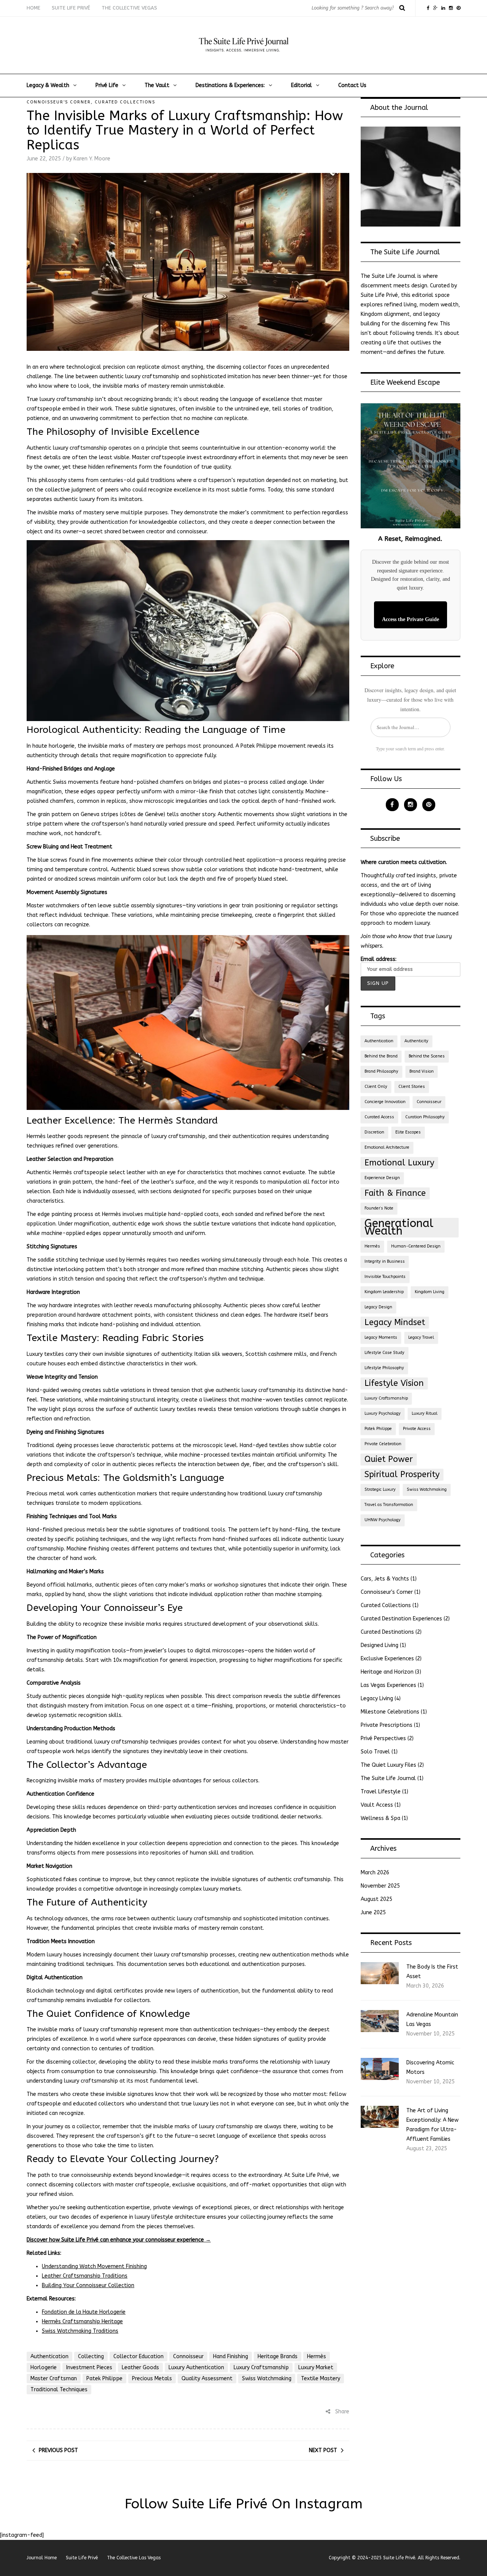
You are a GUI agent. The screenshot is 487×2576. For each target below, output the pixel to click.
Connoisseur (188, 2356)
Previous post (58, 2450)
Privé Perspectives (383, 1738)
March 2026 (375, 1873)
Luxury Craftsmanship (261, 2368)
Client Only (376, 1087)
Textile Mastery (321, 2379)
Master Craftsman (54, 2379)
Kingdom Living (430, 1292)
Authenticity (416, 1041)
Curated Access (379, 1117)
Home (33, 8)
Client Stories (412, 1087)
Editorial (302, 85)
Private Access (417, 1429)
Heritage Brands (278, 2356)
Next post (323, 2450)
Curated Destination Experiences (401, 1619)
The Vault (157, 85)
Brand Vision (422, 1071)
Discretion (374, 1132)
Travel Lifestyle (381, 1792)
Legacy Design (378, 1307)
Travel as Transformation (389, 1505)
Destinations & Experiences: (230, 85)
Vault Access (377, 1805)
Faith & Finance (395, 1193)
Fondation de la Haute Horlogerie (84, 2312)
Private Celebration (383, 1444)
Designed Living (380, 1645)
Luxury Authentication (196, 2368)
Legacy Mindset (395, 1322)
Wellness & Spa (380, 1818)
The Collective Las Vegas (134, 2558)
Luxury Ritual (425, 1413)
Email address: (379, 959)
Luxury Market (316, 2368)
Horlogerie (44, 2368)
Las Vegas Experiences (388, 1685)
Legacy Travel (421, 1337)
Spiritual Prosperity (402, 1474)
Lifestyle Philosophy (384, 1368)
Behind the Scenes (427, 1056)
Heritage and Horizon (387, 1672)
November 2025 (380, 1886)
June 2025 (373, 1913)
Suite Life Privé (71, 8)
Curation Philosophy (425, 1117)
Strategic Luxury (380, 1489)
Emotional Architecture (387, 1147)
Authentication (49, 2356)
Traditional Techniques (59, 2390)
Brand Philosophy (381, 1071)
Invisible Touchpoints (385, 1277)
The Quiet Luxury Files (388, 1765)
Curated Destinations (387, 1632)
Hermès (317, 2356)
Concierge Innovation (385, 1102)
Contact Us (352, 85)
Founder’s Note (379, 1208)
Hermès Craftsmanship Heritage (82, 2322)
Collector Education (138, 2356)
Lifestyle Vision (394, 1383)
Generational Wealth (399, 1227)
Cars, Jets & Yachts (385, 1579)
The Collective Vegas (129, 8)
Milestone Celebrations (390, 1712)
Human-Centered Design (416, 1246)
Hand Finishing (231, 2356)
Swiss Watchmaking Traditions (80, 2331)
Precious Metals (152, 2379)
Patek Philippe (104, 2379)
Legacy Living (377, 1699)
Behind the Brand (381, 1056)
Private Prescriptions (387, 1725)
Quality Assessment (207, 2379)
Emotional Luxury (399, 1163)
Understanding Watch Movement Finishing (94, 2266)
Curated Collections (125, 102)
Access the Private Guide (411, 619)
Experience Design (382, 1178)
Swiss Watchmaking (267, 2379)
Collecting (91, 2356)
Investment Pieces (89, 2368)
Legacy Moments (381, 1337)
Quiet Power (389, 1459)
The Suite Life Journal (388, 1778)
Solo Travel (375, 1752)
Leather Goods (140, 2368)
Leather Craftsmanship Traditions (85, 2276)
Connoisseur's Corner (59, 102)
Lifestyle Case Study (384, 1353)
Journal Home (42, 2558)
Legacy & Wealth (48, 85)
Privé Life (107, 85)
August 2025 (376, 1899)
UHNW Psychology (383, 1520)
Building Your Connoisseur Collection (88, 2285)
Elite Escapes (408, 1132)
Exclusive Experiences (387, 1659)
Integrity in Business (385, 1261)
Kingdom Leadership (384, 1292)
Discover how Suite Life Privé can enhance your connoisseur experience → (119, 2240)
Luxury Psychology (383, 1413)
